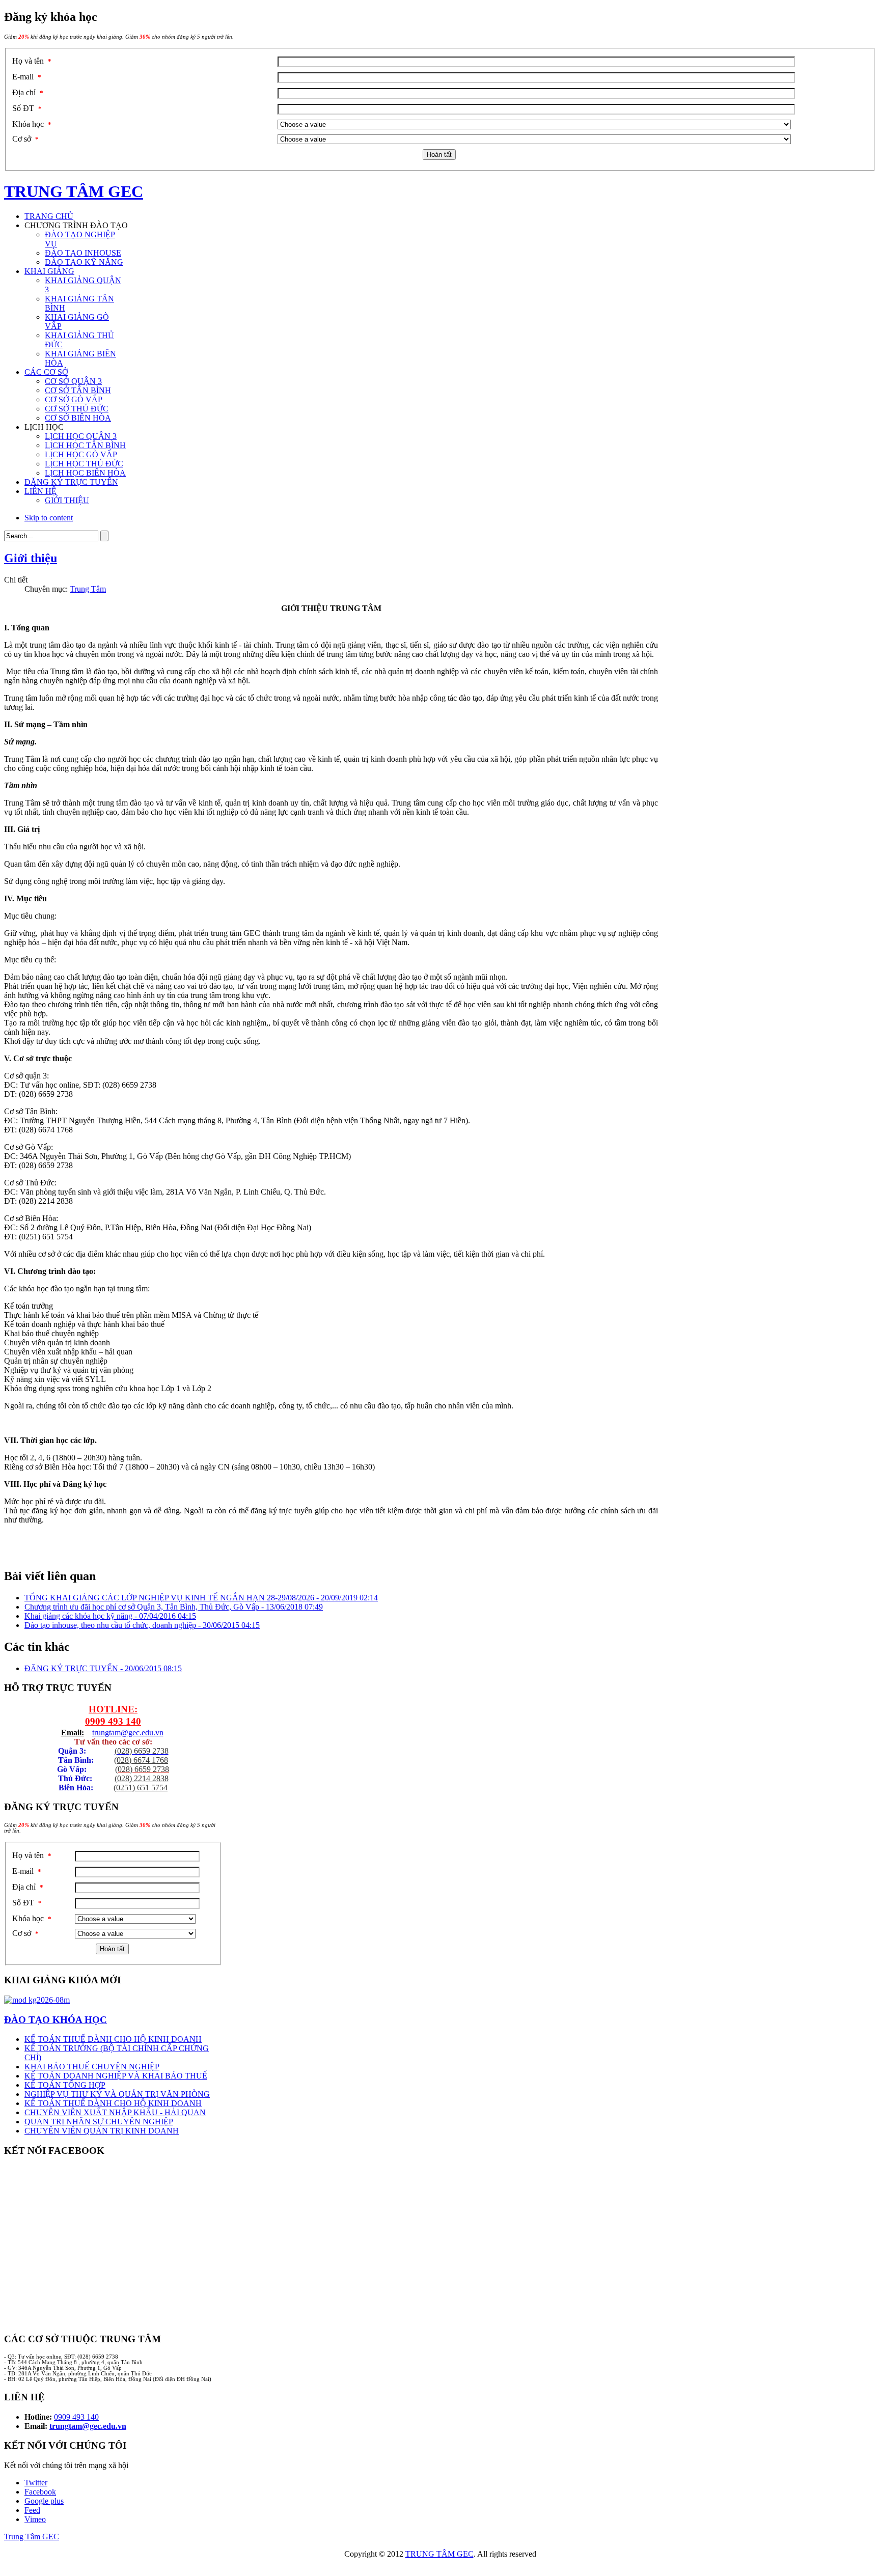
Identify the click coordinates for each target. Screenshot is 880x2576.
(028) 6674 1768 (141, 1760)
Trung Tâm (88, 589)
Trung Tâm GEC (32, 2537)
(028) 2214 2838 (142, 1778)
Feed (32, 2510)
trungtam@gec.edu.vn (128, 1733)
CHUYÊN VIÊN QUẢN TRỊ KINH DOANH (102, 2131)
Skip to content (49, 518)
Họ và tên (32, 61)
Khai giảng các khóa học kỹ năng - (110, 1616)
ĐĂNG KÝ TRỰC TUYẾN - (103, 1668)
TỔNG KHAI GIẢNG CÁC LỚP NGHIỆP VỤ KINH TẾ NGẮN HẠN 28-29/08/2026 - (201, 1598)
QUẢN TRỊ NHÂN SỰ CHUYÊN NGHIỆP (99, 2122)
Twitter (36, 2483)
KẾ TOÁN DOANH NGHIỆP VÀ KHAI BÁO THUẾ (116, 2076)
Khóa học (32, 124)
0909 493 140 (113, 1721)
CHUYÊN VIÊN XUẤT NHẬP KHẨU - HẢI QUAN (115, 2112)
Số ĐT (27, 108)
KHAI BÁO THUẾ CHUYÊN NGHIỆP (92, 2067)
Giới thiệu (31, 558)
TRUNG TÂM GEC (439, 2554)
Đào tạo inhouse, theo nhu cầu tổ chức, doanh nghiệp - (142, 1625)
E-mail (27, 77)
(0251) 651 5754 (141, 1788)
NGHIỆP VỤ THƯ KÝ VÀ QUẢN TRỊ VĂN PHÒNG (117, 2094)
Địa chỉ (28, 92)
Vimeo (35, 2519)
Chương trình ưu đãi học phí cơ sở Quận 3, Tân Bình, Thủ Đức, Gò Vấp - (174, 1607)
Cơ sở (25, 139)
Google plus (44, 2501)
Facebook (40, 2492)
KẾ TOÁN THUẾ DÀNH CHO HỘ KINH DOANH (113, 2039)
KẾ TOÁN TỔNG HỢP (65, 2085)
